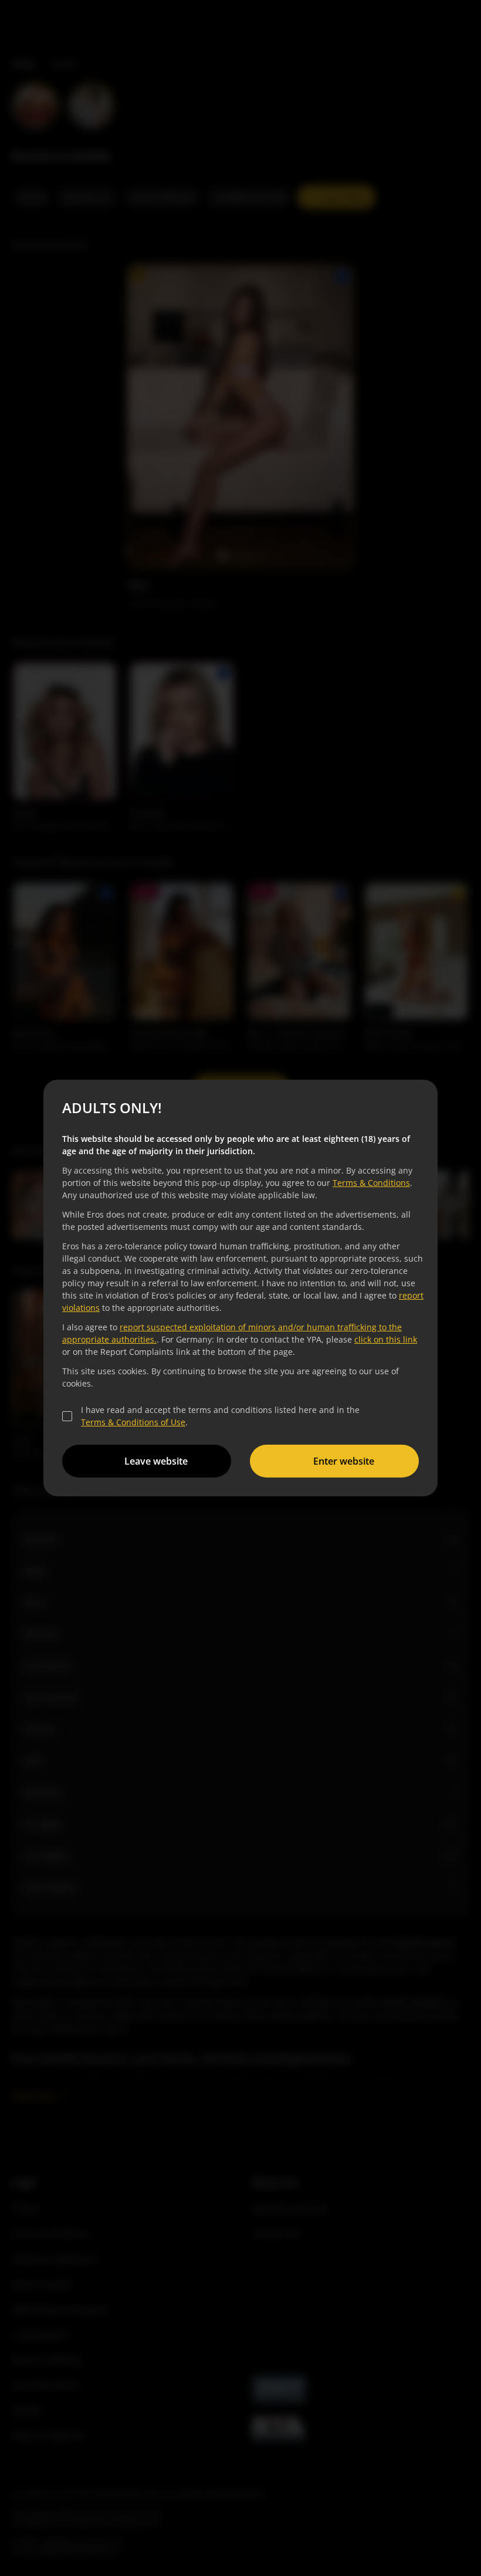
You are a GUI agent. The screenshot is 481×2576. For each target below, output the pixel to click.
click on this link (384, 1339)
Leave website (154, 1461)
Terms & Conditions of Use (131, 1422)
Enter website (342, 1461)
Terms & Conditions (370, 1183)
